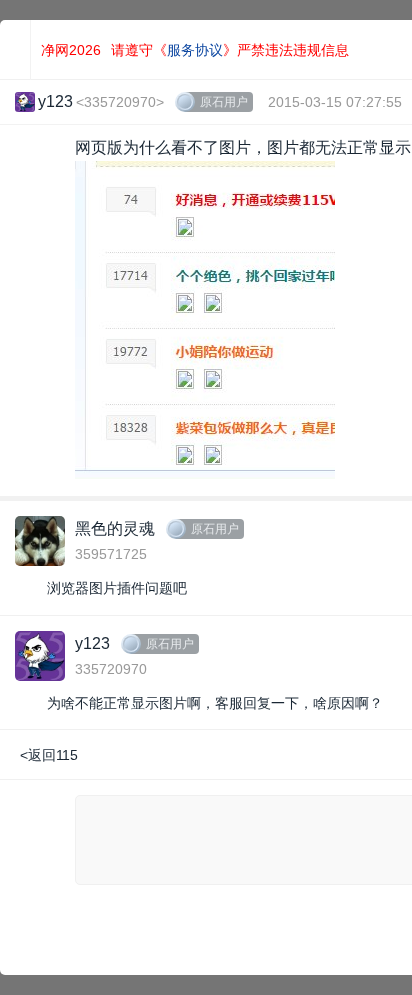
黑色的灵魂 (115, 528)
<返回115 (49, 755)
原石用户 (224, 102)
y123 (92, 643)
